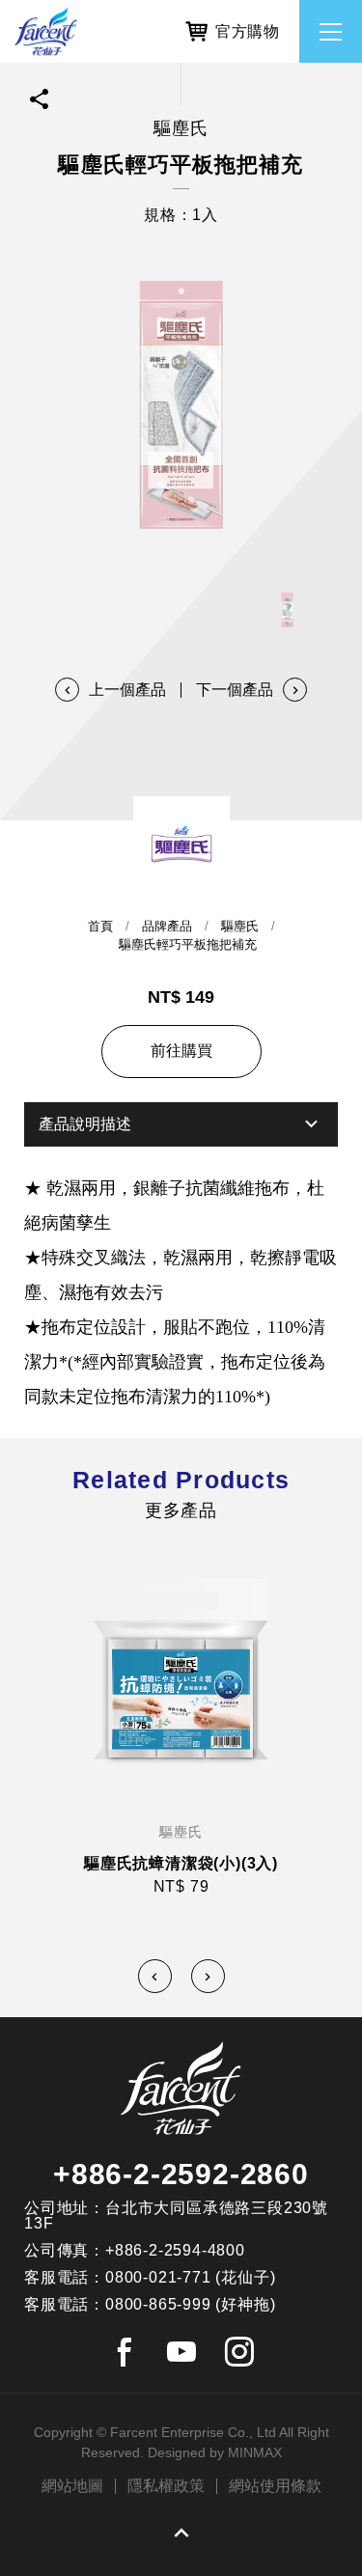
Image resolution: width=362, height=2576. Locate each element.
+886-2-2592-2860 (181, 2174)
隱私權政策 (166, 2486)
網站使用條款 (275, 2486)
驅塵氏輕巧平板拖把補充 (188, 944)
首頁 (100, 926)
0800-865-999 (158, 2304)
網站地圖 (72, 2486)
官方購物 (248, 31)
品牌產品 (167, 926)
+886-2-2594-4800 (175, 2250)
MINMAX (255, 2452)
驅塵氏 (240, 926)
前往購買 (181, 1051)
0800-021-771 (158, 2277)
